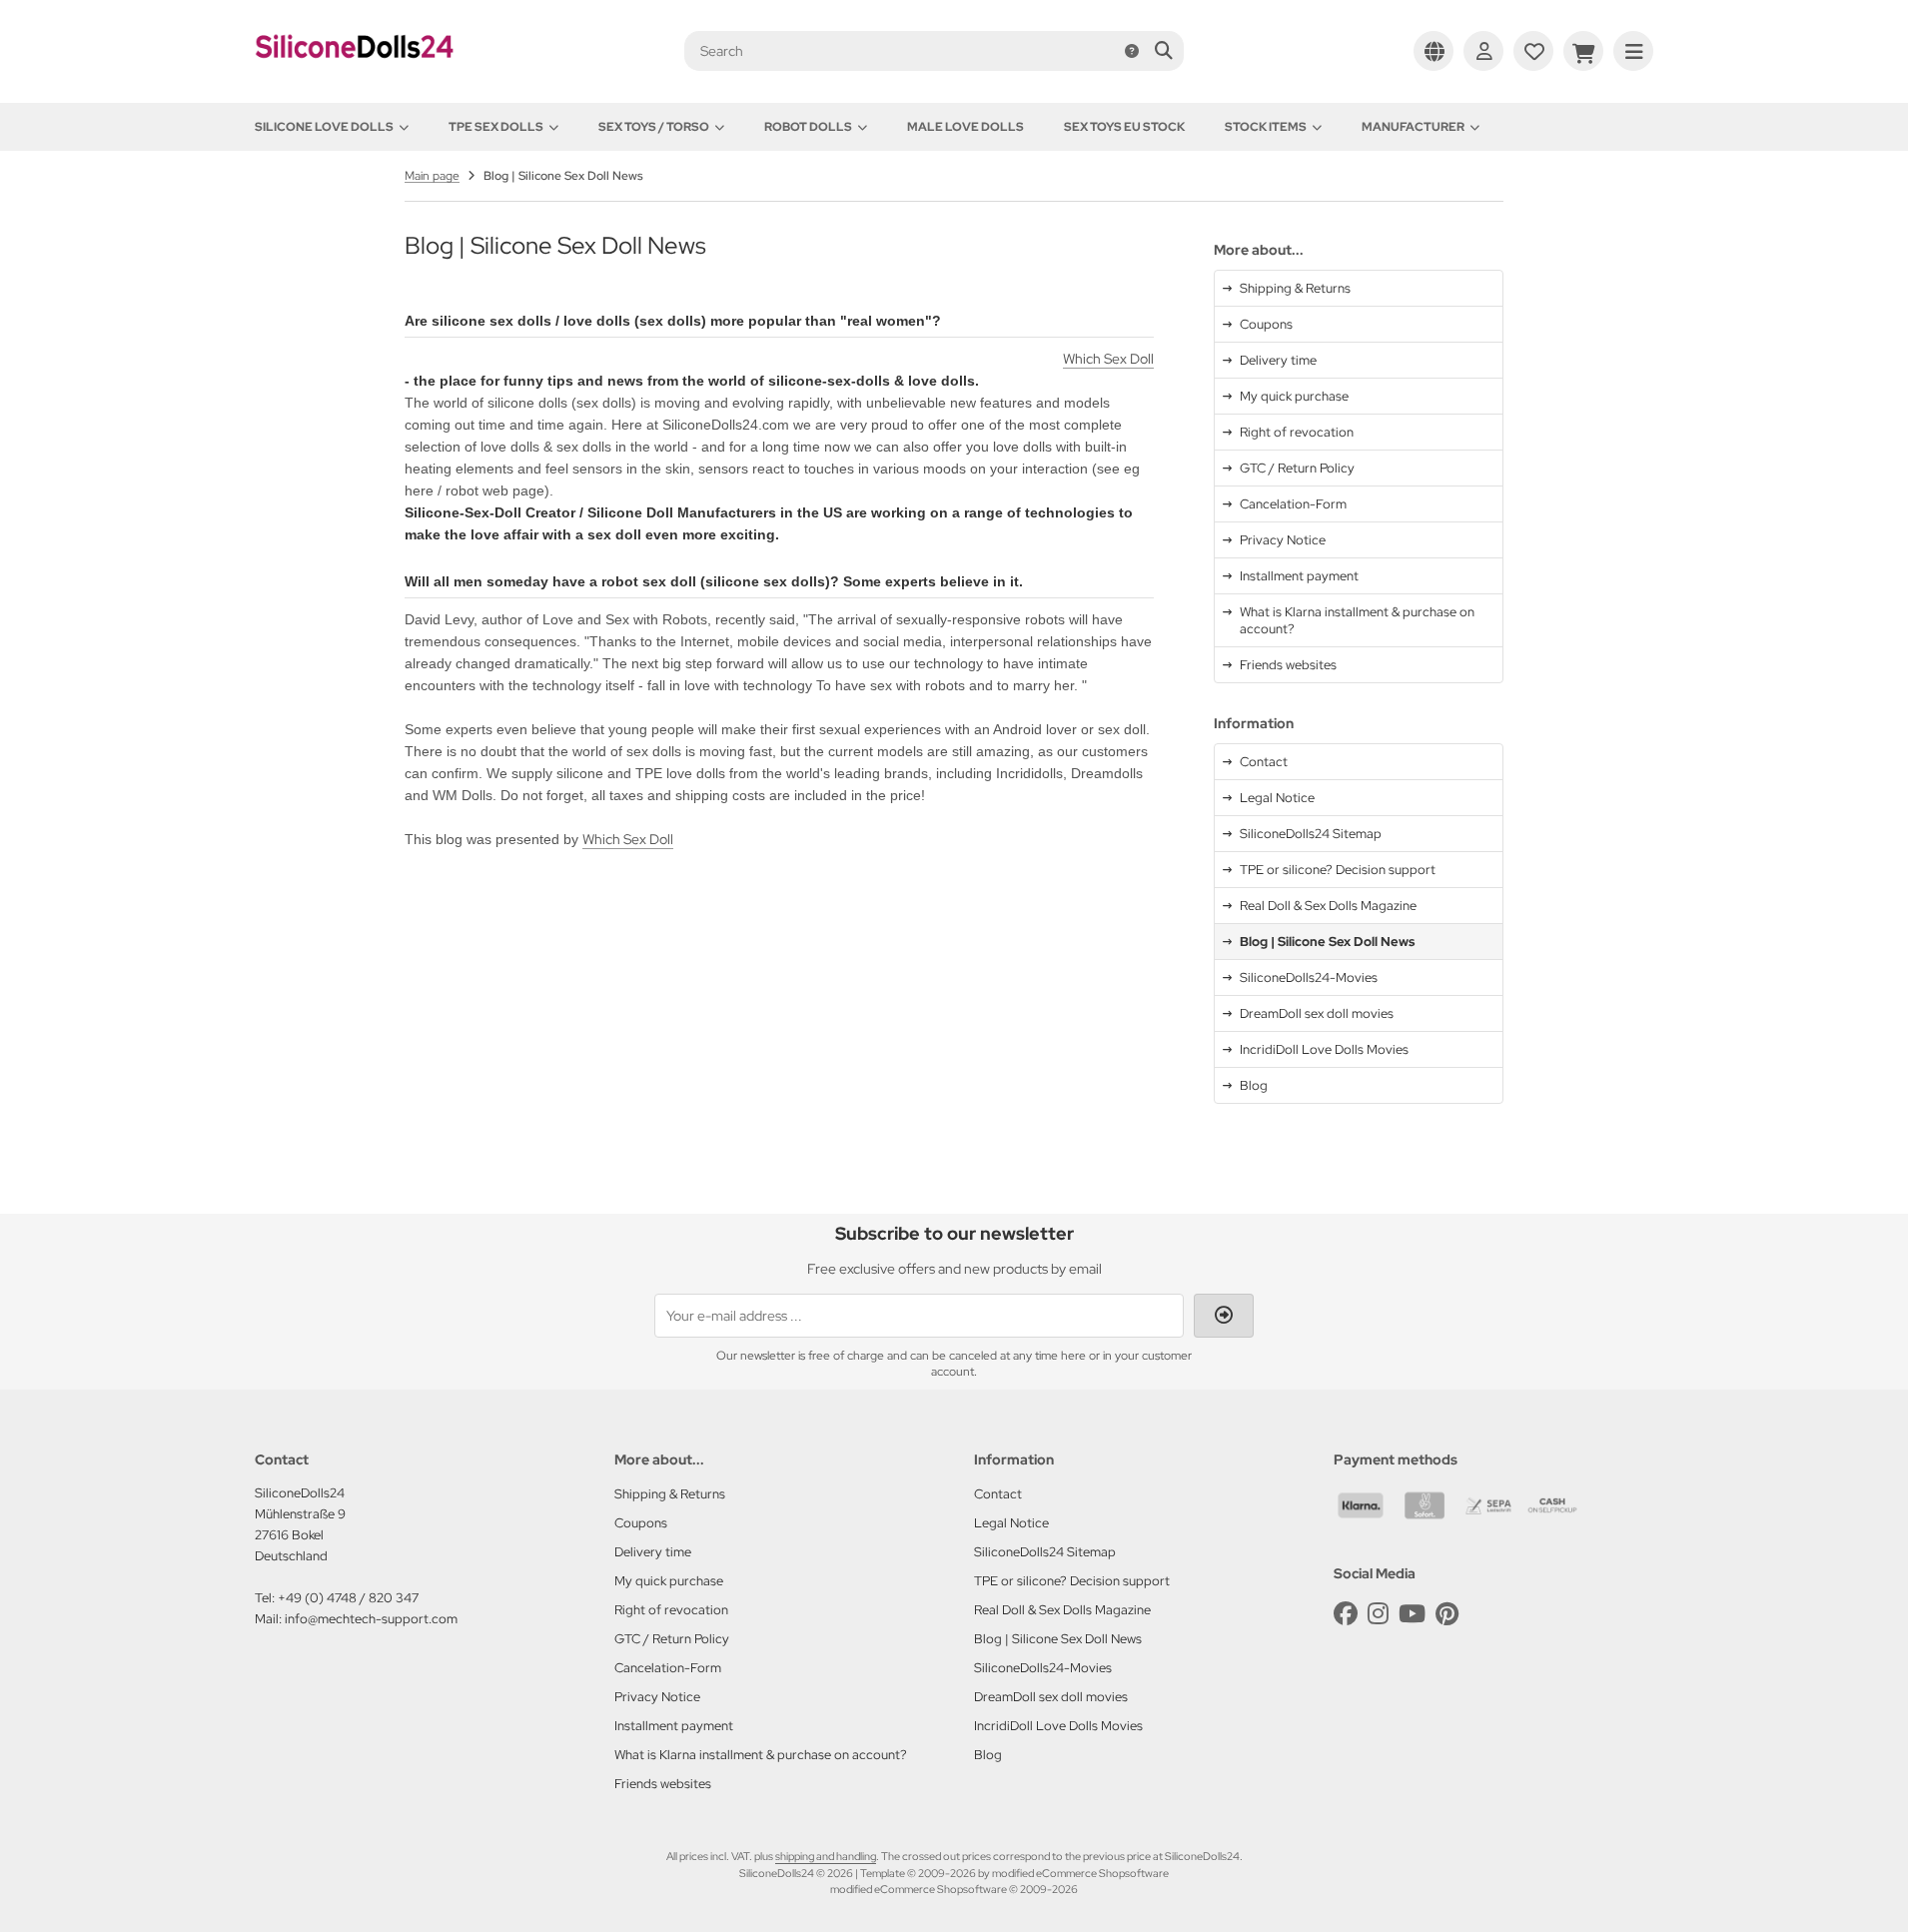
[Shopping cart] (1583, 51)
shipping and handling (826, 1856)
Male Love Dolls (965, 127)
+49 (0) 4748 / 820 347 (348, 1598)
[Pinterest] (1447, 1614)
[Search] (1163, 51)
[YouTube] (1412, 1614)
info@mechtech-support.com (371, 1619)
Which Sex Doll (1108, 359)
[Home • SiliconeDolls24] (355, 72)
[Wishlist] (1533, 51)
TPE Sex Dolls (496, 127)
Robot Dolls (808, 127)
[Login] (1483, 51)
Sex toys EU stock (1124, 127)
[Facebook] (1346, 1614)
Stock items (1266, 127)
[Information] (1132, 51)
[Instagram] (1378, 1614)
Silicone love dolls (324, 127)
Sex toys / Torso (654, 127)
